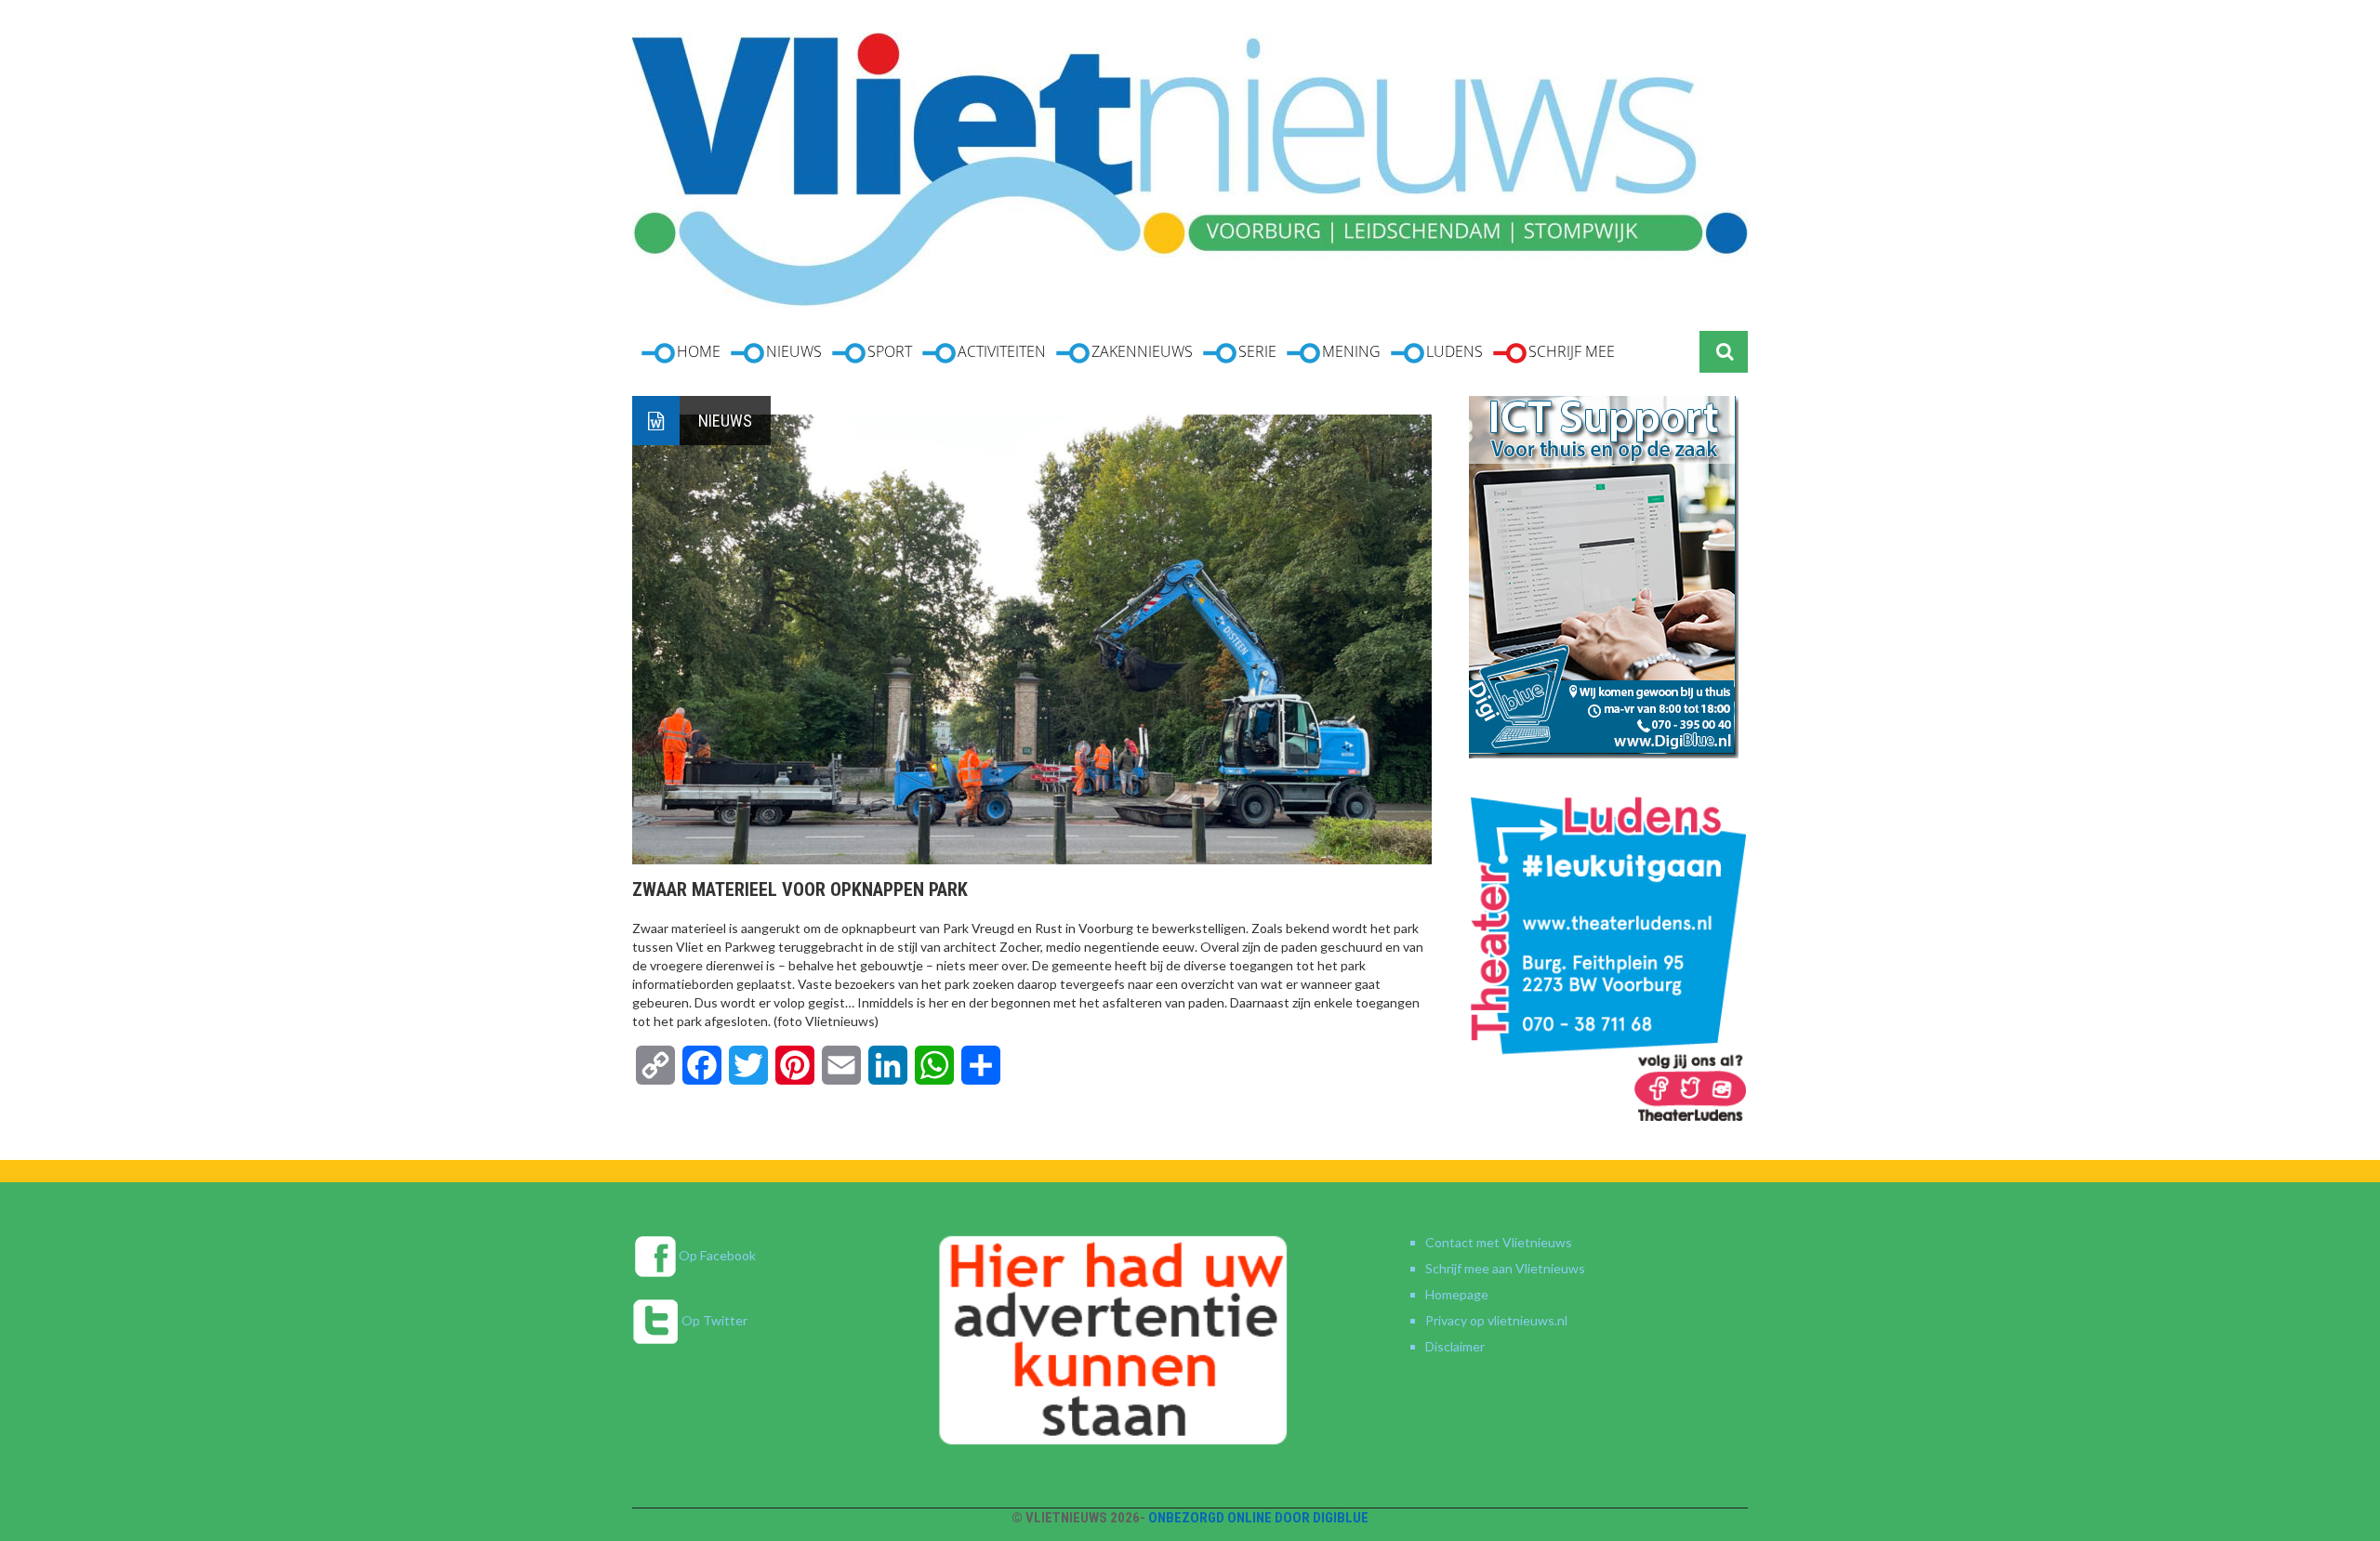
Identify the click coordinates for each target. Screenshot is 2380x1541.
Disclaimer (1455, 1346)
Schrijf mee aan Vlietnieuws (1505, 1268)
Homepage (1457, 1294)
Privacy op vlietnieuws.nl (1496, 1320)
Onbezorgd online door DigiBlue (1258, 1518)
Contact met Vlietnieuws (1499, 1242)
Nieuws (725, 421)
